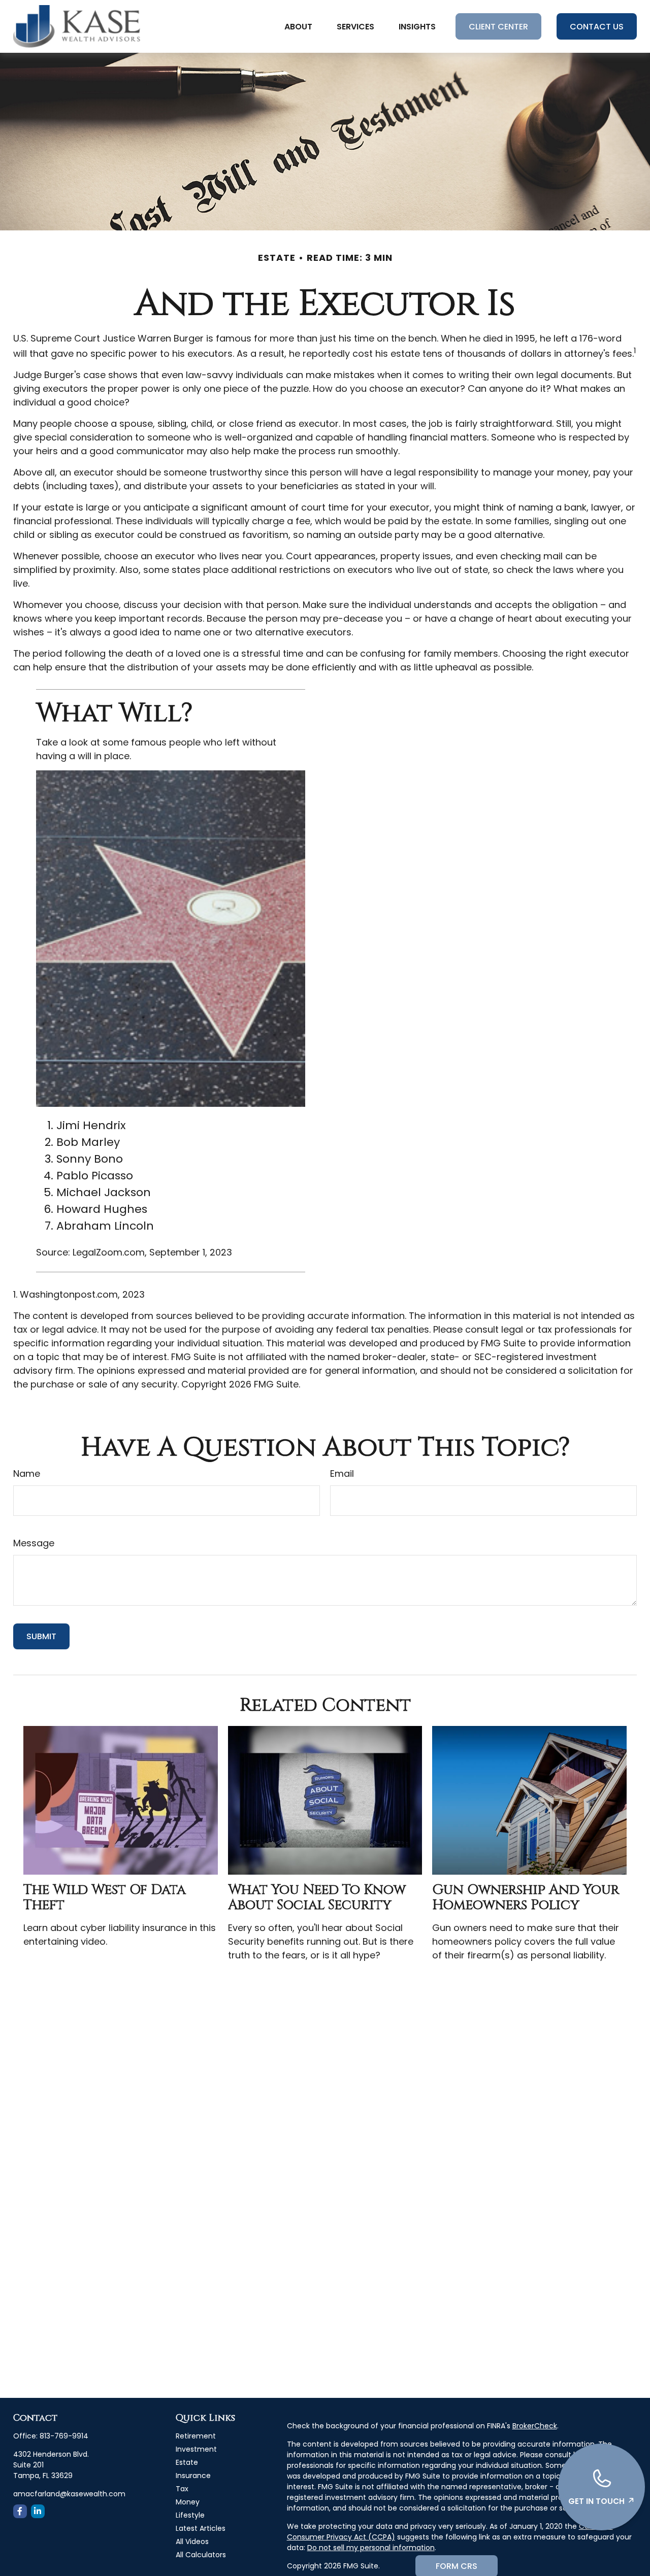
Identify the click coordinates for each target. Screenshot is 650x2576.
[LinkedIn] (38, 2511)
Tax (182, 2489)
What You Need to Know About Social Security (317, 1897)
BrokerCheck (535, 2426)
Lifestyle (190, 2515)
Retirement (196, 2436)
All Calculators (201, 2555)
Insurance (193, 2476)
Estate (187, 2462)
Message (34, 1543)
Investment (196, 2449)
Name (27, 1473)
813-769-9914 (64, 2436)
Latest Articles (201, 2528)
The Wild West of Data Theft (105, 1897)
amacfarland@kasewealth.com (69, 2494)
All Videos (192, 2541)
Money (188, 2502)
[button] (298, 26)
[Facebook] (20, 2511)
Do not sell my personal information (371, 2548)
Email (342, 1473)
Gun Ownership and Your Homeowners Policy (526, 1897)
